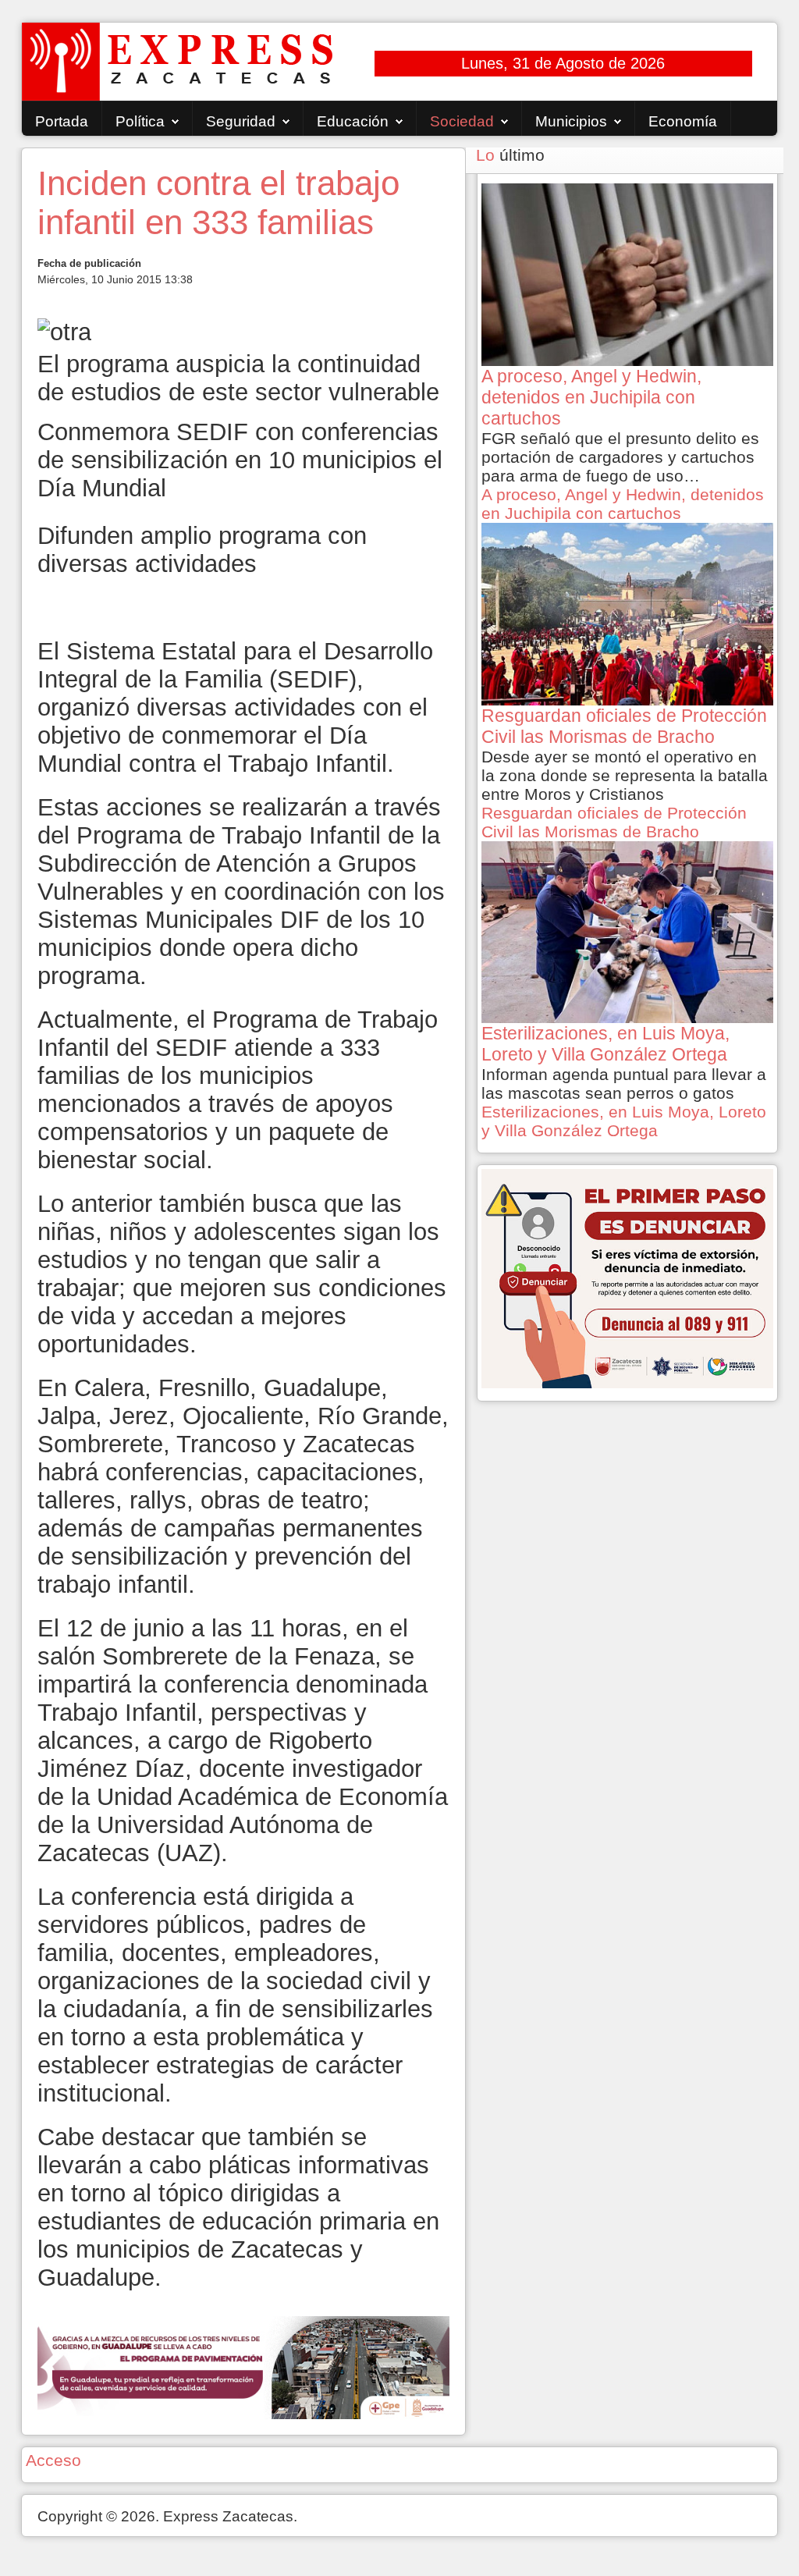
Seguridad (241, 121)
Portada (62, 121)
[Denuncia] (627, 1277)
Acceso (53, 2460)
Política (140, 121)
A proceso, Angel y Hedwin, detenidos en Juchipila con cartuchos (623, 504)
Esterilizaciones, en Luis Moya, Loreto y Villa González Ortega (624, 1121)
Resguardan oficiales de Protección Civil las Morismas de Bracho (614, 822)
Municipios (571, 121)
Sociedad (462, 121)
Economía (683, 121)
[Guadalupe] (243, 2366)
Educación (353, 121)
